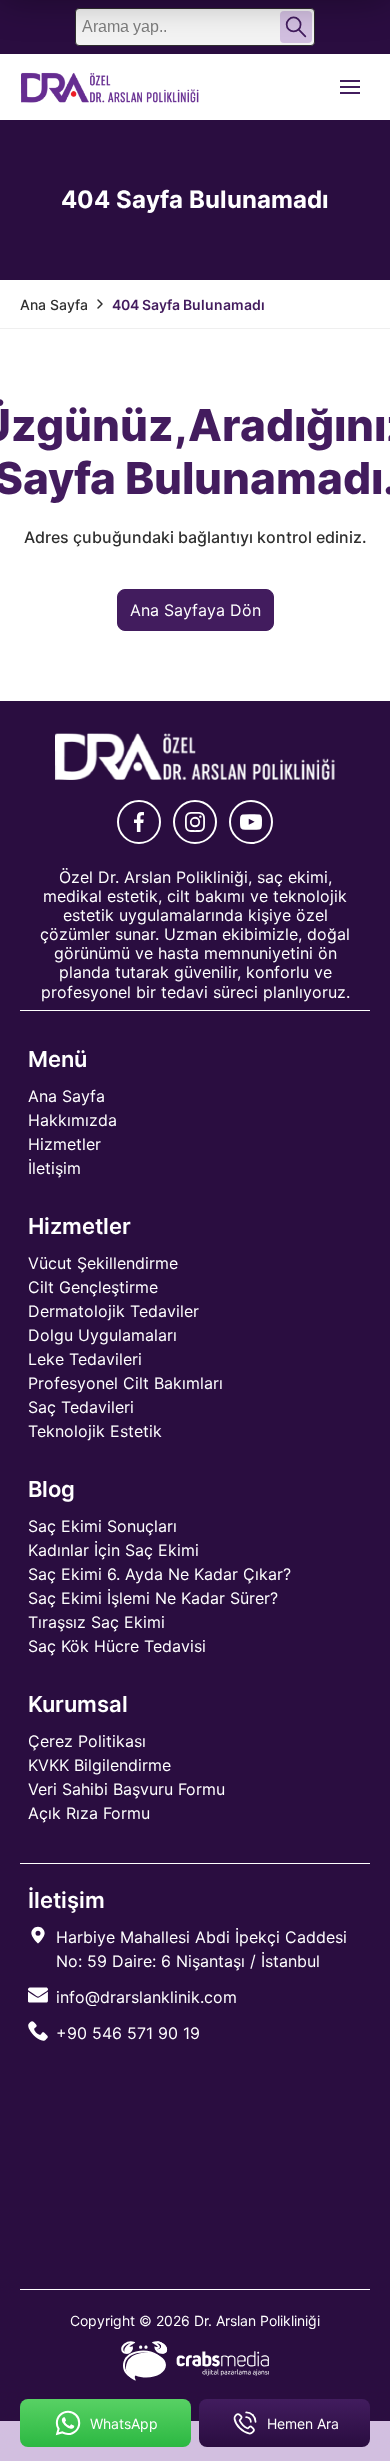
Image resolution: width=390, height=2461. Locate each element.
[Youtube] (251, 822)
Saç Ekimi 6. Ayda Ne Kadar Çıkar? (159, 1574)
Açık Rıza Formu (89, 1813)
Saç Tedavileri (81, 1407)
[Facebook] (139, 822)
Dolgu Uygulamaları (102, 1335)
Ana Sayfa (66, 1096)
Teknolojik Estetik (95, 1431)
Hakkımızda (72, 1120)
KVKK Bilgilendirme (99, 1765)
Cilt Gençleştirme (93, 1287)
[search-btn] (296, 27)
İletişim (54, 1168)
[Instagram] (195, 822)
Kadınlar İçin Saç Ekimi (113, 1550)
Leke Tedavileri (85, 1359)
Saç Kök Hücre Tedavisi (117, 1646)
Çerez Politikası (87, 1741)
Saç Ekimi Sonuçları (102, 1526)
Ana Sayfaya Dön (195, 610)
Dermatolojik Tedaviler (113, 1311)
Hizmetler (64, 1144)
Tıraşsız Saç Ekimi (96, 1622)
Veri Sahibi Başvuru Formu (126, 1789)
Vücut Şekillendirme (103, 1263)
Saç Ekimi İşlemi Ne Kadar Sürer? (153, 1598)
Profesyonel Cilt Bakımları (125, 1383)
